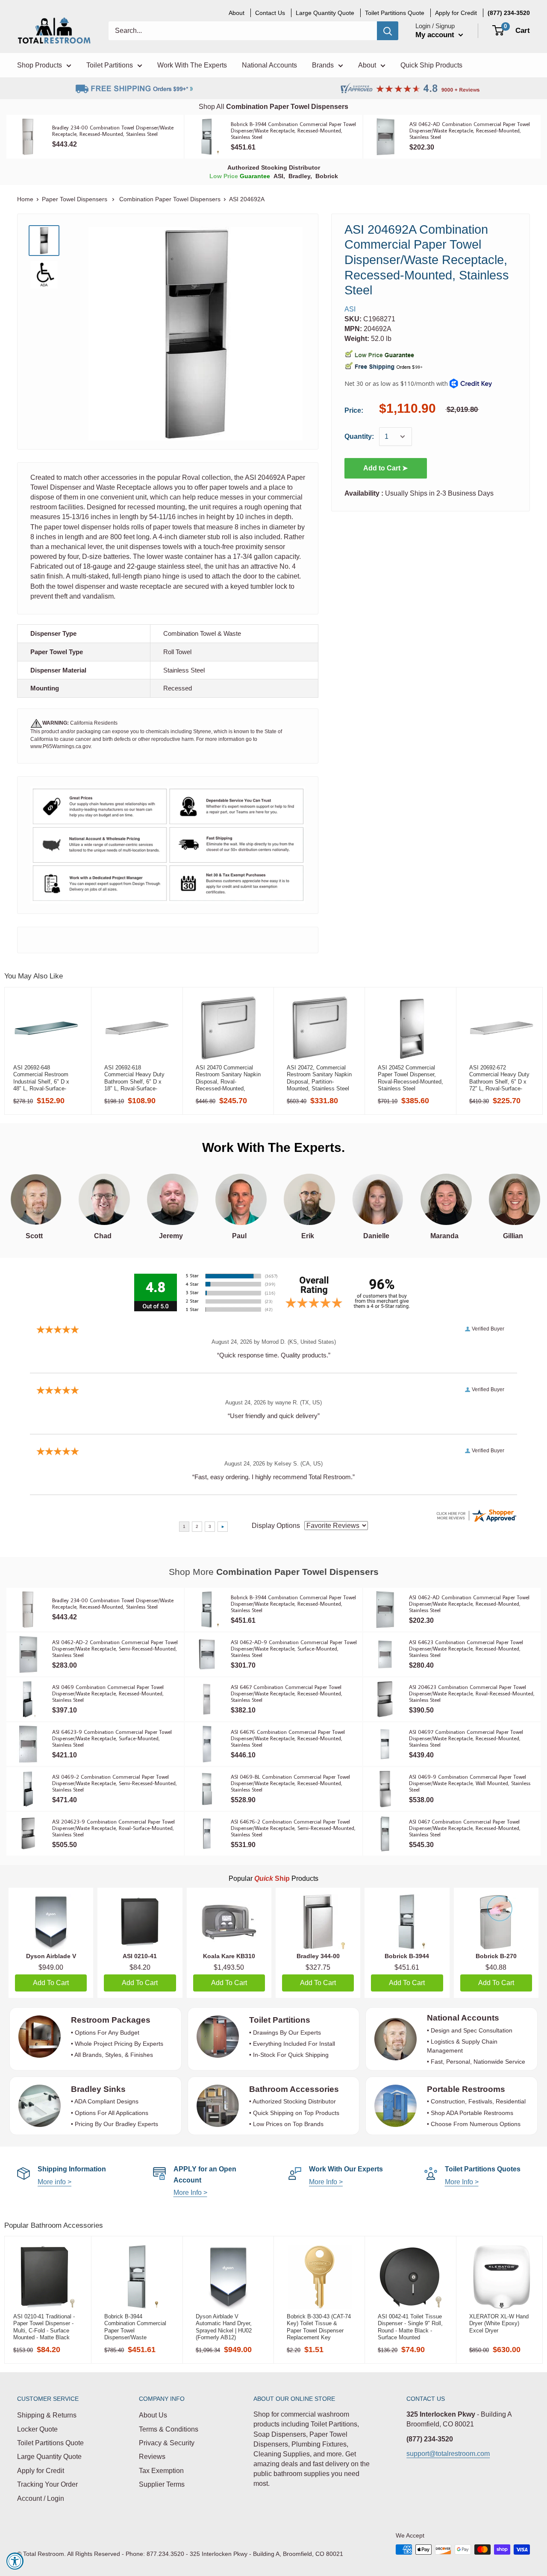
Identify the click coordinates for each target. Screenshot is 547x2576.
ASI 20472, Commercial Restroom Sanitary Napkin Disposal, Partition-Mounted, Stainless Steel (319, 1078)
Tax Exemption (161, 2471)
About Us (153, 2415)
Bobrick (327, 176)
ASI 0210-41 (140, 1956)
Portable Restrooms (466, 2089)
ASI (278, 176)
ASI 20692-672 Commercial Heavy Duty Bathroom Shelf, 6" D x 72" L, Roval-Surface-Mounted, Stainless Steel (500, 1078)
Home (25, 199)
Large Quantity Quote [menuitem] (325, 13)
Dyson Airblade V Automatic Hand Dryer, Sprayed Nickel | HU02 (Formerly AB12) (224, 2327)
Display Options (276, 1526)
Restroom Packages (112, 2020)
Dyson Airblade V (51, 1956)
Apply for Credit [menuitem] (456, 13)
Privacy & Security (167, 2443)
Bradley (299, 176)
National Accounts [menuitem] (269, 65)
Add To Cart (51, 1983)
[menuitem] (509, 13)
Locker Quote (37, 2429)
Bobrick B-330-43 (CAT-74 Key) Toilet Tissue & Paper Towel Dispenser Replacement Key (319, 2327)
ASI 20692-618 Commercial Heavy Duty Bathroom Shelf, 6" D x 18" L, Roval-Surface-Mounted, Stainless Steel (135, 1078)
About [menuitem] (237, 13)
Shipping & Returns (47, 2415)
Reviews (152, 2457)
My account (436, 35)
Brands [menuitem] (323, 65)
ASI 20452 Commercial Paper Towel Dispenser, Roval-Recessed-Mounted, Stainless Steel (410, 1078)
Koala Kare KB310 (229, 1956)
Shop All (273, 107)
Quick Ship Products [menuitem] (431, 65)
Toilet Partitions (280, 2020)
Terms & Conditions (169, 2429)
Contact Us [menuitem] (270, 13)
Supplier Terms (162, 2484)
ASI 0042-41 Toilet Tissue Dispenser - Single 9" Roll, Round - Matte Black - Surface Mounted (410, 2327)
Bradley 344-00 (318, 1956)
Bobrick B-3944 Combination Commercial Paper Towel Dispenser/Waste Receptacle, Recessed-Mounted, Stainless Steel (135, 2327)
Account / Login (41, 2498)
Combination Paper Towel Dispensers (170, 199)
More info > (54, 2182)
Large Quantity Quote (49, 2457)
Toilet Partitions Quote (50, 2443)
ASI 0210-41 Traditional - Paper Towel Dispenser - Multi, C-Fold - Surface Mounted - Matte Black (44, 2327)
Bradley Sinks (98, 2089)
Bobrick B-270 (496, 1956)
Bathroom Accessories (294, 2089)
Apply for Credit (41, 2471)
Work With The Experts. (273, 1147)
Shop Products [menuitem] (40, 65)
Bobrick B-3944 (407, 1956)
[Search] (388, 31)
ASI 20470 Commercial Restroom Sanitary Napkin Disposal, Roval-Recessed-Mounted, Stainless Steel (228, 1078)
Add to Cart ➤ (385, 468)
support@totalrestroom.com (448, 2454)
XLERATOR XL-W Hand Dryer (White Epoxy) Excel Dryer (499, 2323)
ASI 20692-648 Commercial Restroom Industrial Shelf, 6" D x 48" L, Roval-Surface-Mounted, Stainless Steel (44, 1078)
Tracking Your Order (47, 2484)
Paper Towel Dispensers (75, 199)
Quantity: (359, 436)
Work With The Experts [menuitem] (192, 65)
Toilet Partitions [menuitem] (110, 65)
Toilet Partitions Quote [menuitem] (395, 13)
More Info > (190, 2193)
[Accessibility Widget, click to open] (15, 2561)
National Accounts (463, 2018)
